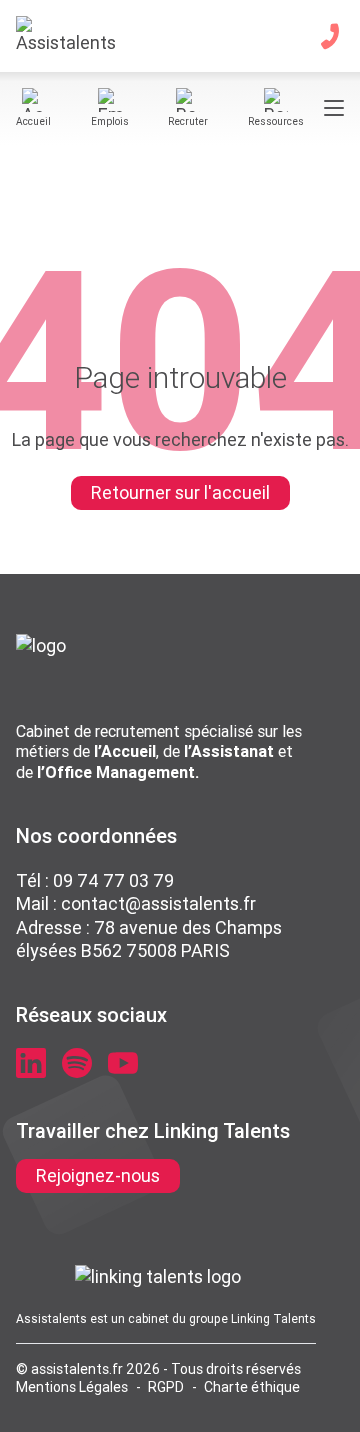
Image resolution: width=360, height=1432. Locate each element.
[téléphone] (330, 36)
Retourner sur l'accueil (180, 492)
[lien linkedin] (31, 1063)
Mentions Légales (72, 1387)
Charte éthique (252, 1387)
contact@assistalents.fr (158, 903)
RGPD (166, 1387)
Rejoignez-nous (98, 1175)
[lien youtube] (123, 1063)
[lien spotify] (77, 1063)
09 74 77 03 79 (113, 880)
